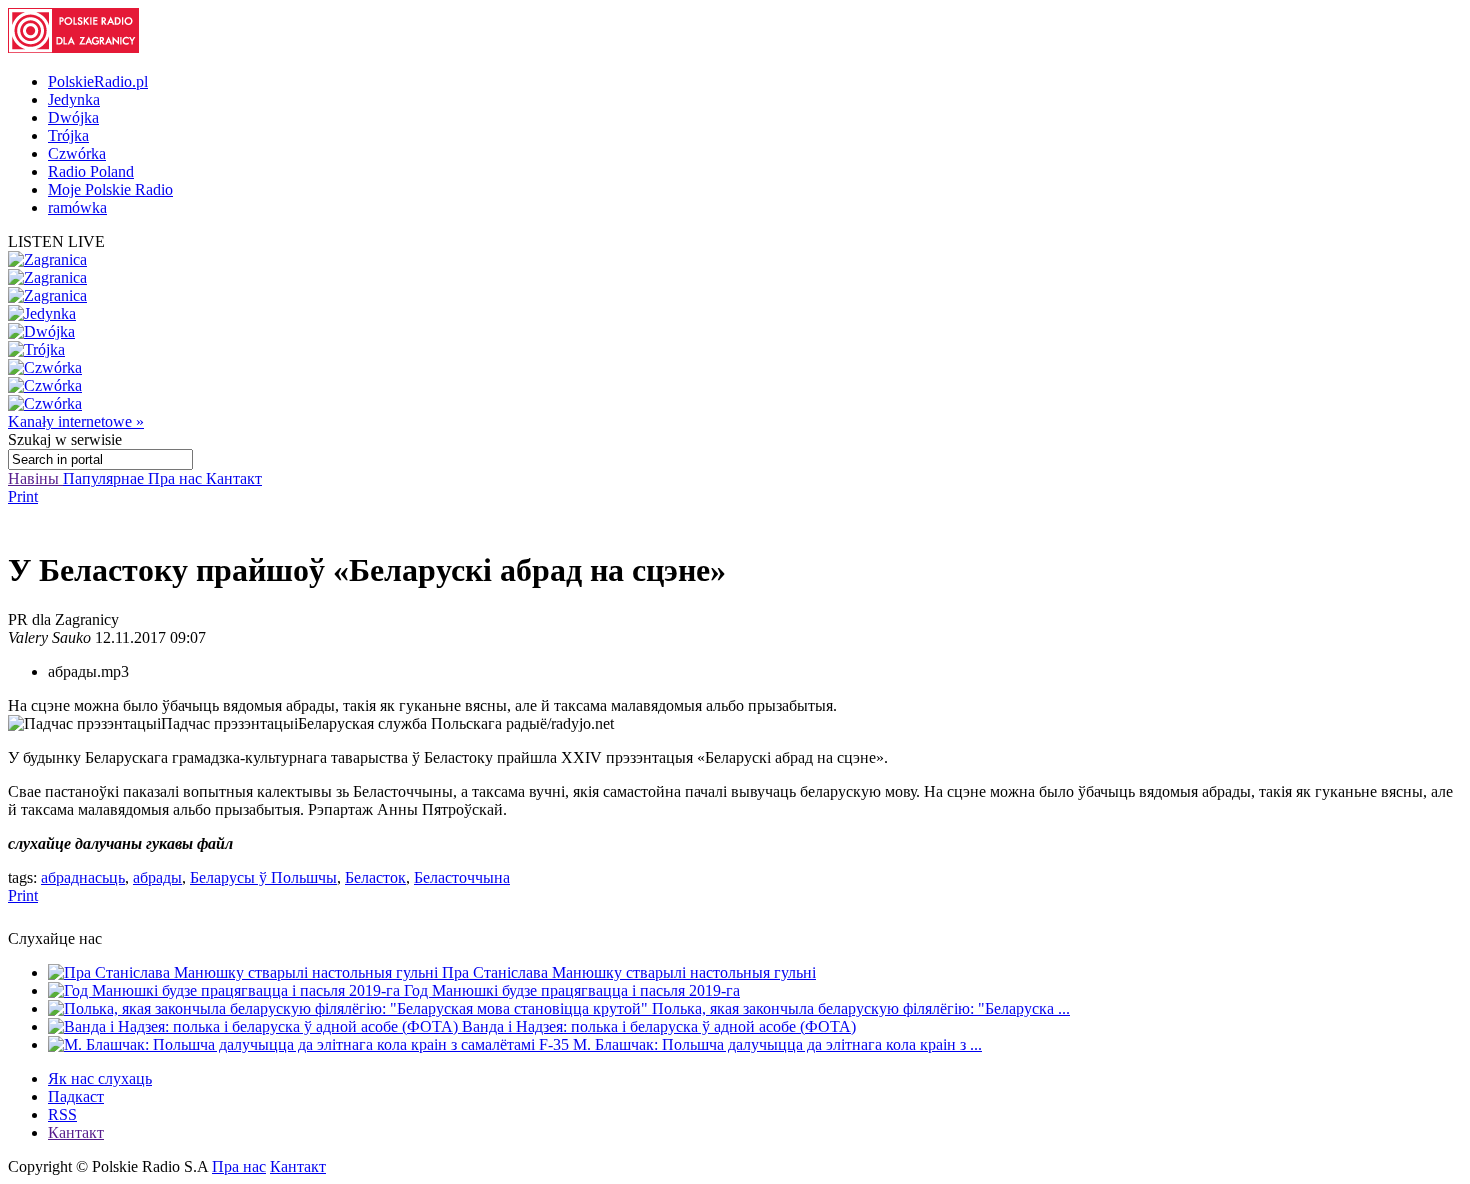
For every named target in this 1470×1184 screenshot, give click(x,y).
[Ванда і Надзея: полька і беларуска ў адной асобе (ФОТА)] (255, 1026)
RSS (62, 1114)
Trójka (68, 135)
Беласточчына (462, 877)
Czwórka (77, 153)
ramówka (77, 207)
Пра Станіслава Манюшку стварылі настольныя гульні (629, 972)
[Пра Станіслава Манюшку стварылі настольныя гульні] (245, 972)
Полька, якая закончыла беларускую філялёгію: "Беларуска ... (861, 1008)
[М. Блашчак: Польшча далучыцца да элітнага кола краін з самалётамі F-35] (310, 1044)
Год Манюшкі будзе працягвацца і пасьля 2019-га (572, 990)
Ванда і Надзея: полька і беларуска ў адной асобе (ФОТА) (659, 1026)
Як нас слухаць (100, 1078)
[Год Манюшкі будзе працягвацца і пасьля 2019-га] (226, 990)
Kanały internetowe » (76, 421)
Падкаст (76, 1096)
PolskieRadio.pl (98, 81)
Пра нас (177, 478)
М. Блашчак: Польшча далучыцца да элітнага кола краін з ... (777, 1044)
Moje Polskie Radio (110, 189)
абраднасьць (83, 877)
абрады (157, 877)
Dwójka (73, 117)
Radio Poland (91, 171)
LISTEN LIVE (56, 241)
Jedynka (74, 99)
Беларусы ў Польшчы (263, 877)
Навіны (35, 478)
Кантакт (234, 478)
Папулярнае (105, 478)
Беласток (375, 877)
